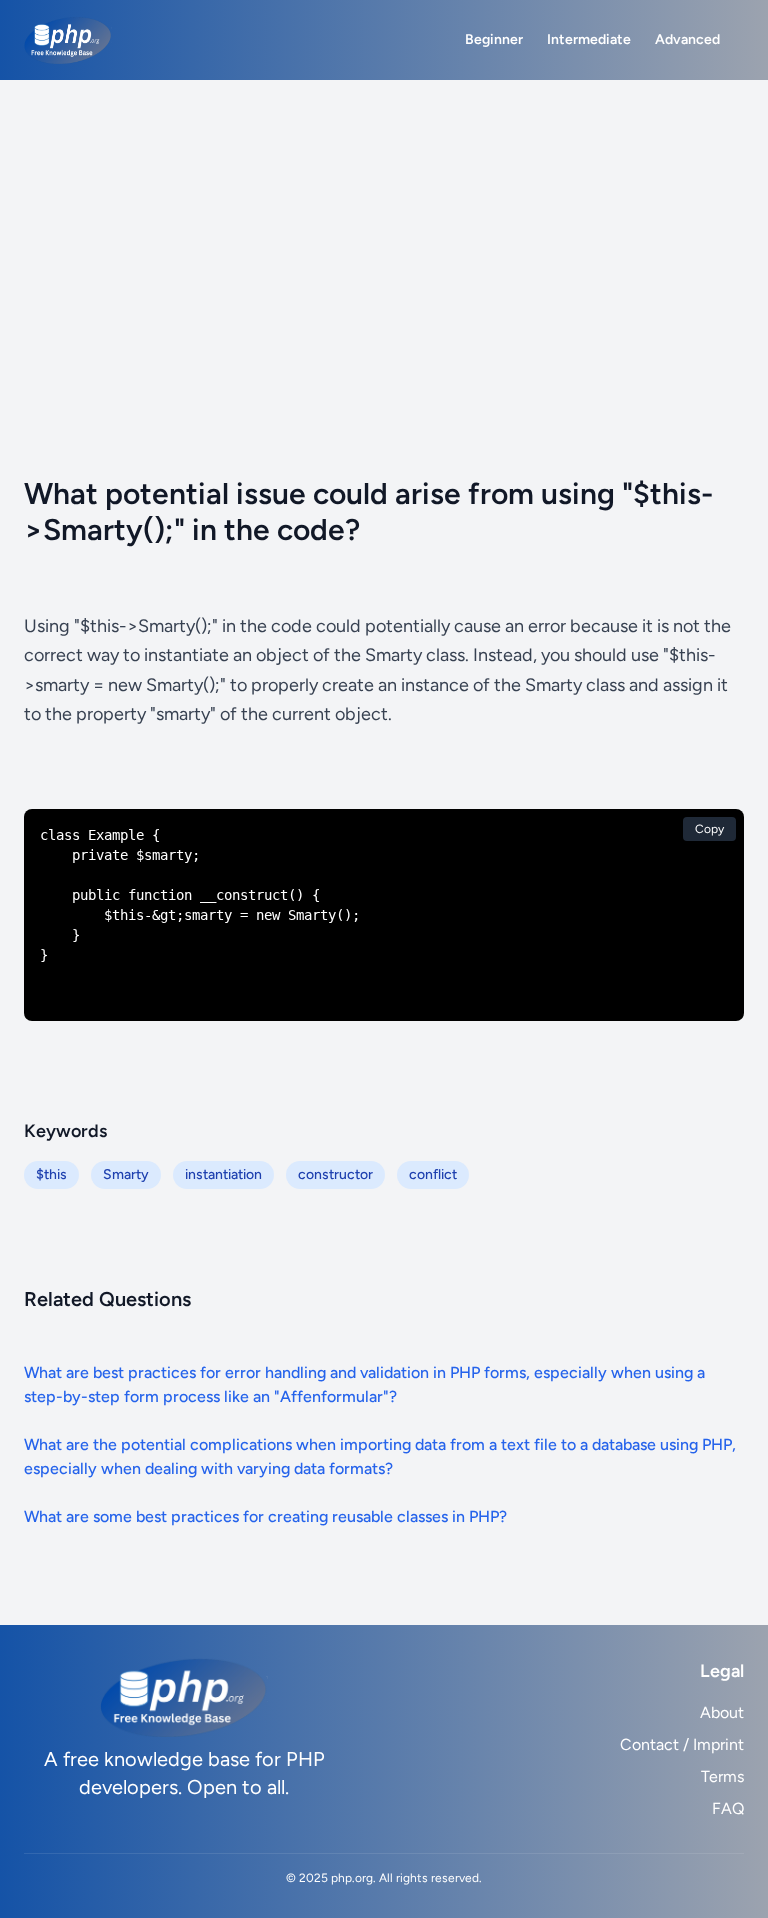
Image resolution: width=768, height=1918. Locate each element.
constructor (335, 1174)
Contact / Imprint (682, 1744)
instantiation (223, 1174)
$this (51, 1174)
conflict (433, 1174)
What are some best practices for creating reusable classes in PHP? (265, 1516)
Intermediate (589, 39)
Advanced (687, 39)
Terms (722, 1776)
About (722, 1712)
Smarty (126, 1174)
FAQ (728, 1808)
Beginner (494, 39)
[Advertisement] (384, 230)
